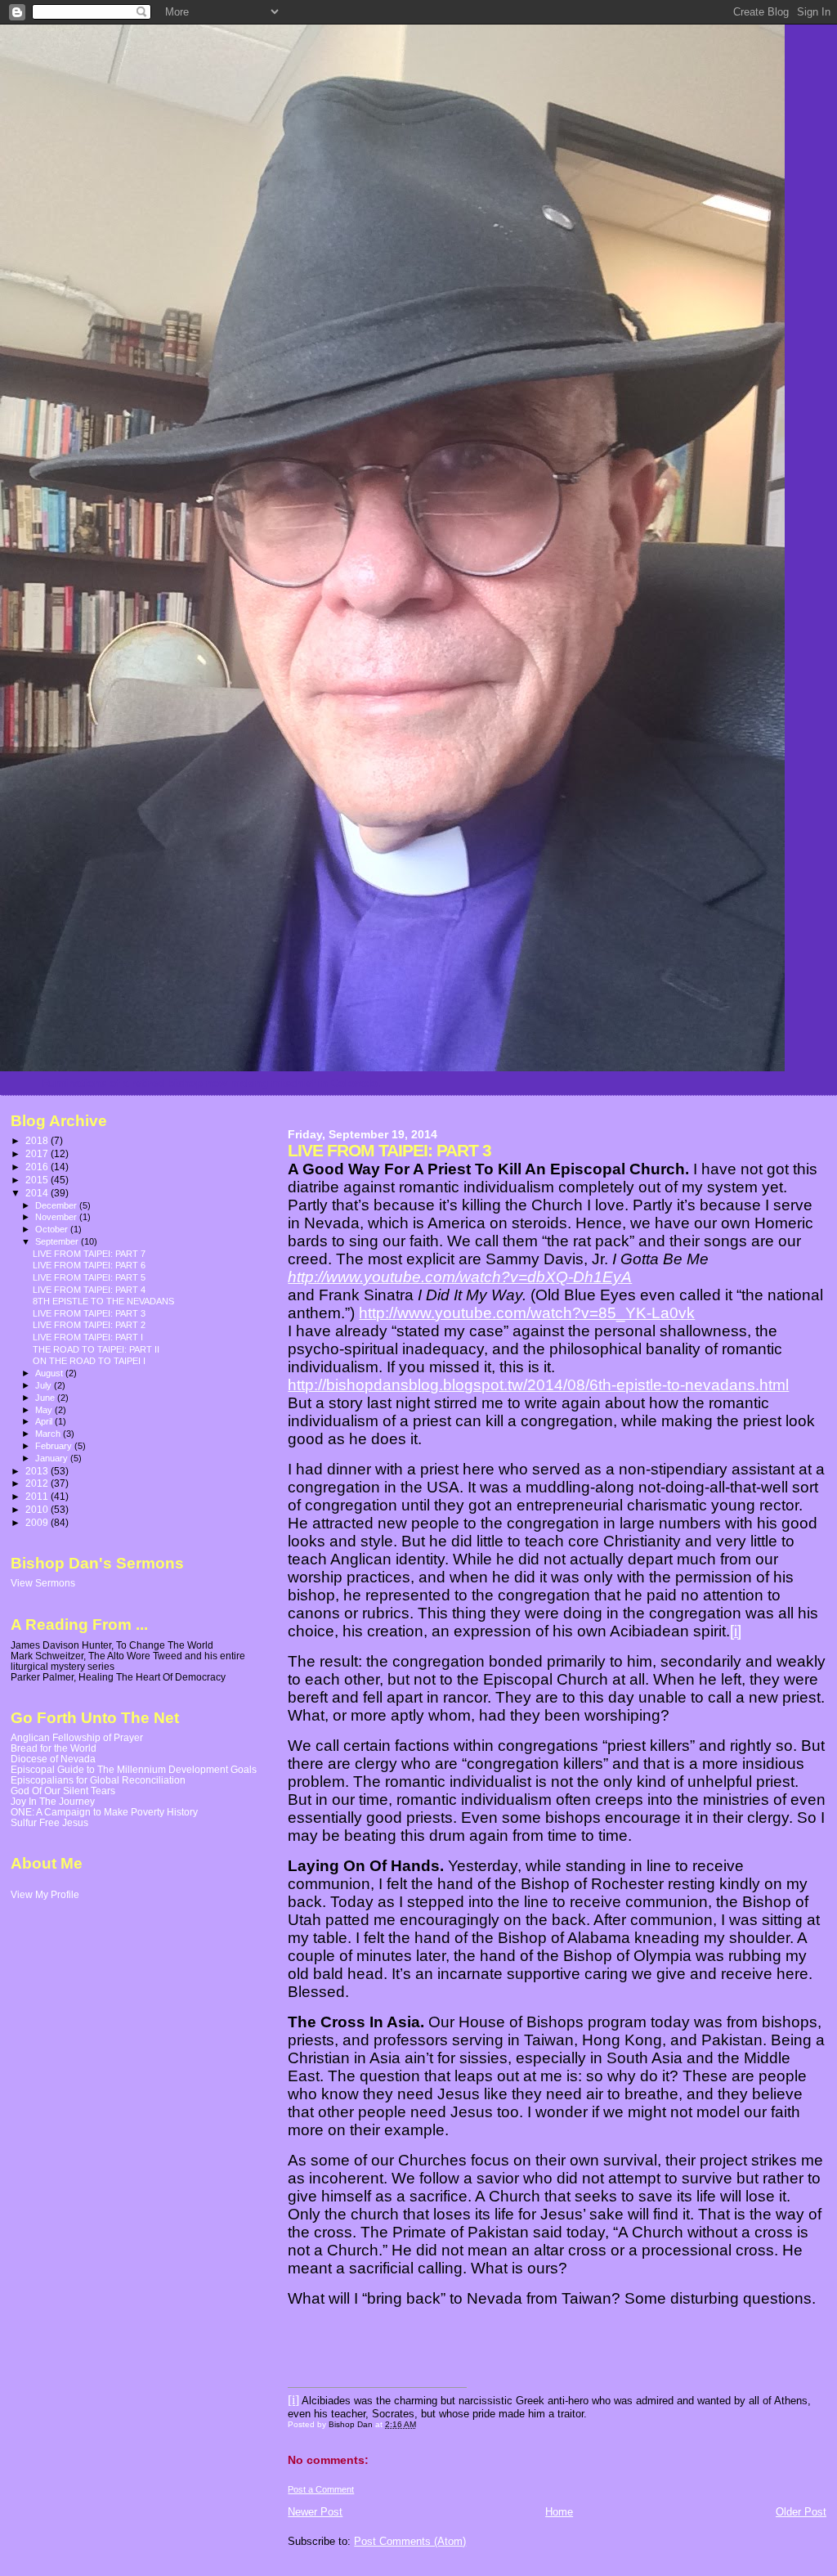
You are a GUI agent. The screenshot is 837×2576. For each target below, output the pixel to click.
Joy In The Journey (53, 1801)
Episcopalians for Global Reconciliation (98, 1780)
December (57, 1205)
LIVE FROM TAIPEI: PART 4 (89, 1290)
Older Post (801, 2512)
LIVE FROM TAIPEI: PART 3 (89, 1313)
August (50, 1373)
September (58, 1241)
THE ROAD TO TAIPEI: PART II (96, 1349)
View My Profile (45, 1895)
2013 (38, 1471)
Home (559, 2512)
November (57, 1217)
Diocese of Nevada (53, 1759)
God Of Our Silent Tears (63, 1791)
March (49, 1434)
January (53, 1458)
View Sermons (43, 1583)
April (45, 1421)
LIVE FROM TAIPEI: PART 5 (89, 1277)
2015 (38, 1180)
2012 (38, 1483)
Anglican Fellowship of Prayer (77, 1737)
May (45, 1410)
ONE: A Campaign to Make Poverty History (104, 1812)
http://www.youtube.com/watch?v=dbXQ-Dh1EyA (460, 1277)
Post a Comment (321, 2489)
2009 (38, 1522)
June (46, 1398)
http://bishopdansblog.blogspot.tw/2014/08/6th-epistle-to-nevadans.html (538, 1385)
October (53, 1229)
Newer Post (315, 2512)
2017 (38, 1153)
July (45, 1385)
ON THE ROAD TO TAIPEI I (89, 1361)
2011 (38, 1496)
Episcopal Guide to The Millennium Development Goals (134, 1769)
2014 (38, 1193)
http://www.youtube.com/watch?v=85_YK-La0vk (527, 1313)
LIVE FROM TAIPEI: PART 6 (89, 1265)
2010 (38, 1509)
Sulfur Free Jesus (49, 1822)
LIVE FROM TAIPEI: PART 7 (89, 1254)
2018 (38, 1140)
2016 (38, 1167)
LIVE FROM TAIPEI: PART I (88, 1337)
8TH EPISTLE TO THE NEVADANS (103, 1301)
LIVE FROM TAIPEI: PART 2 (89, 1325)
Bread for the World (54, 1748)
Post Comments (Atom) (410, 2541)
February (55, 1446)
